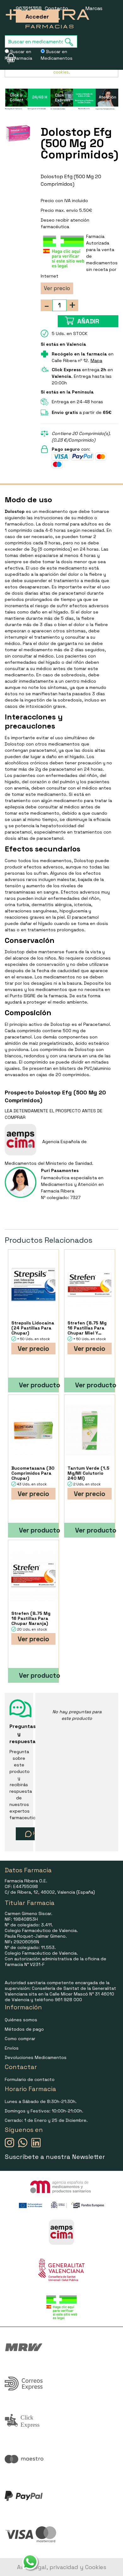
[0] (7, 58)
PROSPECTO (68, 1111)
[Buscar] (71, 42)
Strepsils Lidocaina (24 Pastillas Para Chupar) (33, 1328)
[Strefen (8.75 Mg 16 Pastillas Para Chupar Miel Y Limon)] (90, 1285)
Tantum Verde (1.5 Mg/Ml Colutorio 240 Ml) (88, 1473)
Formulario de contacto (30, 2079)
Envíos (12, 2048)
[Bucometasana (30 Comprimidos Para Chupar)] (33, 1430)
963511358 (29, 8)
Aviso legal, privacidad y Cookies (62, 2567)
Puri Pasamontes (60, 1170)
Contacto (56, 8)
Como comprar (20, 2039)
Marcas (94, 8)
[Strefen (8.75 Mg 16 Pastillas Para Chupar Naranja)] (33, 1575)
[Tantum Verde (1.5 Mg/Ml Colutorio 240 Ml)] (90, 1430)
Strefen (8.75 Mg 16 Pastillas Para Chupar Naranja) (31, 1618)
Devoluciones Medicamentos (36, 2057)
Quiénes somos (21, 2020)
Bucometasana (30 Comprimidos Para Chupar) (33, 1473)
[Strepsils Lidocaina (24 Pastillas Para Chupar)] (33, 1285)
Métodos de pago (24, 2029)
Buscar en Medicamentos (57, 55)
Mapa (96, 361)
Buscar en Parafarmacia (18, 55)
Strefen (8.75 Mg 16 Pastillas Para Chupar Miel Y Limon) (87, 1328)
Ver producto (39, 1385)
